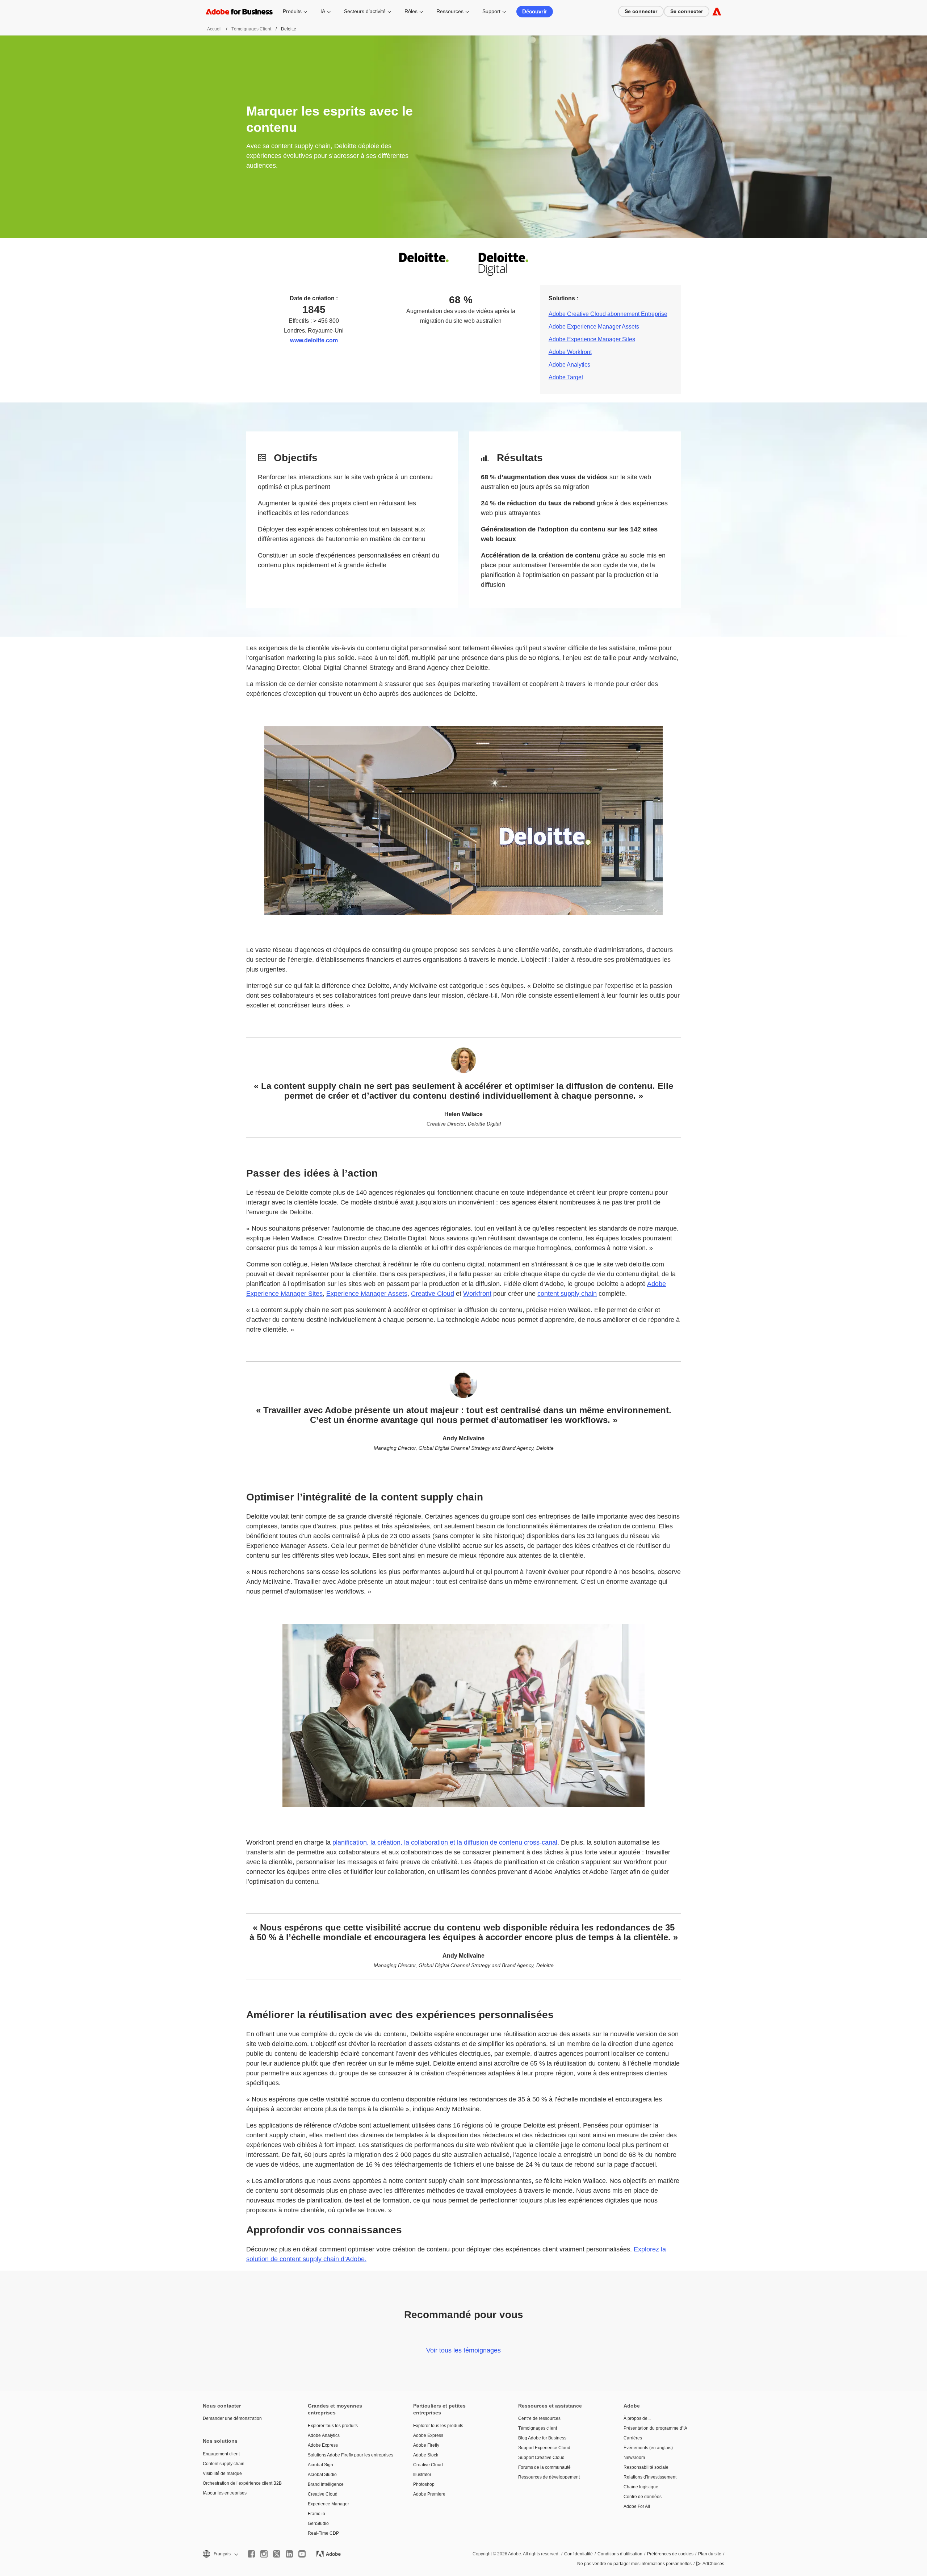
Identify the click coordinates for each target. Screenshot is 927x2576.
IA (323, 11)
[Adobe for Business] (717, 11)
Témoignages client (251, 29)
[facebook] (251, 2554)
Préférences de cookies (670, 2554)
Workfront (477, 1294)
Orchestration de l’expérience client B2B (242, 2483)
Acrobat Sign (320, 2465)
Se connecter (641, 11)
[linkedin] (289, 2554)
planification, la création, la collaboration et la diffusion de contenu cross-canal (445, 1842)
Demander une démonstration (232, 2418)
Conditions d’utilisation (620, 2554)
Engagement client (221, 2454)
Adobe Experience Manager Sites (592, 339)
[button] (220, 2554)
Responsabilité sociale (646, 2467)
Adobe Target (566, 377)
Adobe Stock (426, 2455)
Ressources (450, 11)
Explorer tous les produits (333, 2426)
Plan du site (710, 2554)
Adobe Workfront (570, 352)
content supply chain (567, 1294)
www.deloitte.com (314, 340)
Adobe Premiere (429, 2494)
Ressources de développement (549, 2477)
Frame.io (316, 2514)
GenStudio (318, 2523)
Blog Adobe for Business (542, 2438)
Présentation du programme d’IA (655, 2428)
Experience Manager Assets (367, 1294)
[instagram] (264, 2554)
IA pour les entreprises (225, 2493)
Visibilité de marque (222, 2473)
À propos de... (637, 2418)
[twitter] (277, 2554)
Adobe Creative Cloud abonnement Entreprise (608, 314)
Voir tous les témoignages (463, 2350)
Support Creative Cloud (541, 2458)
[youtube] (302, 2554)
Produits (292, 11)
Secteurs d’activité (365, 11)
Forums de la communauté (544, 2467)
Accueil (214, 29)
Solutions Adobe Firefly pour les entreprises (349, 2455)
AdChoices (713, 2564)
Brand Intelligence (326, 2484)
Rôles (411, 11)
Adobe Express (323, 2445)
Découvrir (535, 11)
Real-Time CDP (323, 2533)
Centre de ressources (539, 2418)
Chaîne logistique (641, 2487)
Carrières (633, 2438)
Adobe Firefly (426, 2445)
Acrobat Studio (322, 2475)
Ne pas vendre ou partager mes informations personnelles (634, 2564)
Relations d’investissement (650, 2477)
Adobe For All (637, 2506)
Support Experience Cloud (544, 2448)
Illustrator (422, 2475)
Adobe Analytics (569, 365)
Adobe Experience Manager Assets (594, 327)
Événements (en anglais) (648, 2448)
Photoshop (424, 2484)
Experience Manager (328, 2504)
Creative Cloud (433, 1294)
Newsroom (634, 2458)
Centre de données (643, 2497)
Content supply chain (224, 2464)
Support (491, 11)
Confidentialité (578, 2554)
